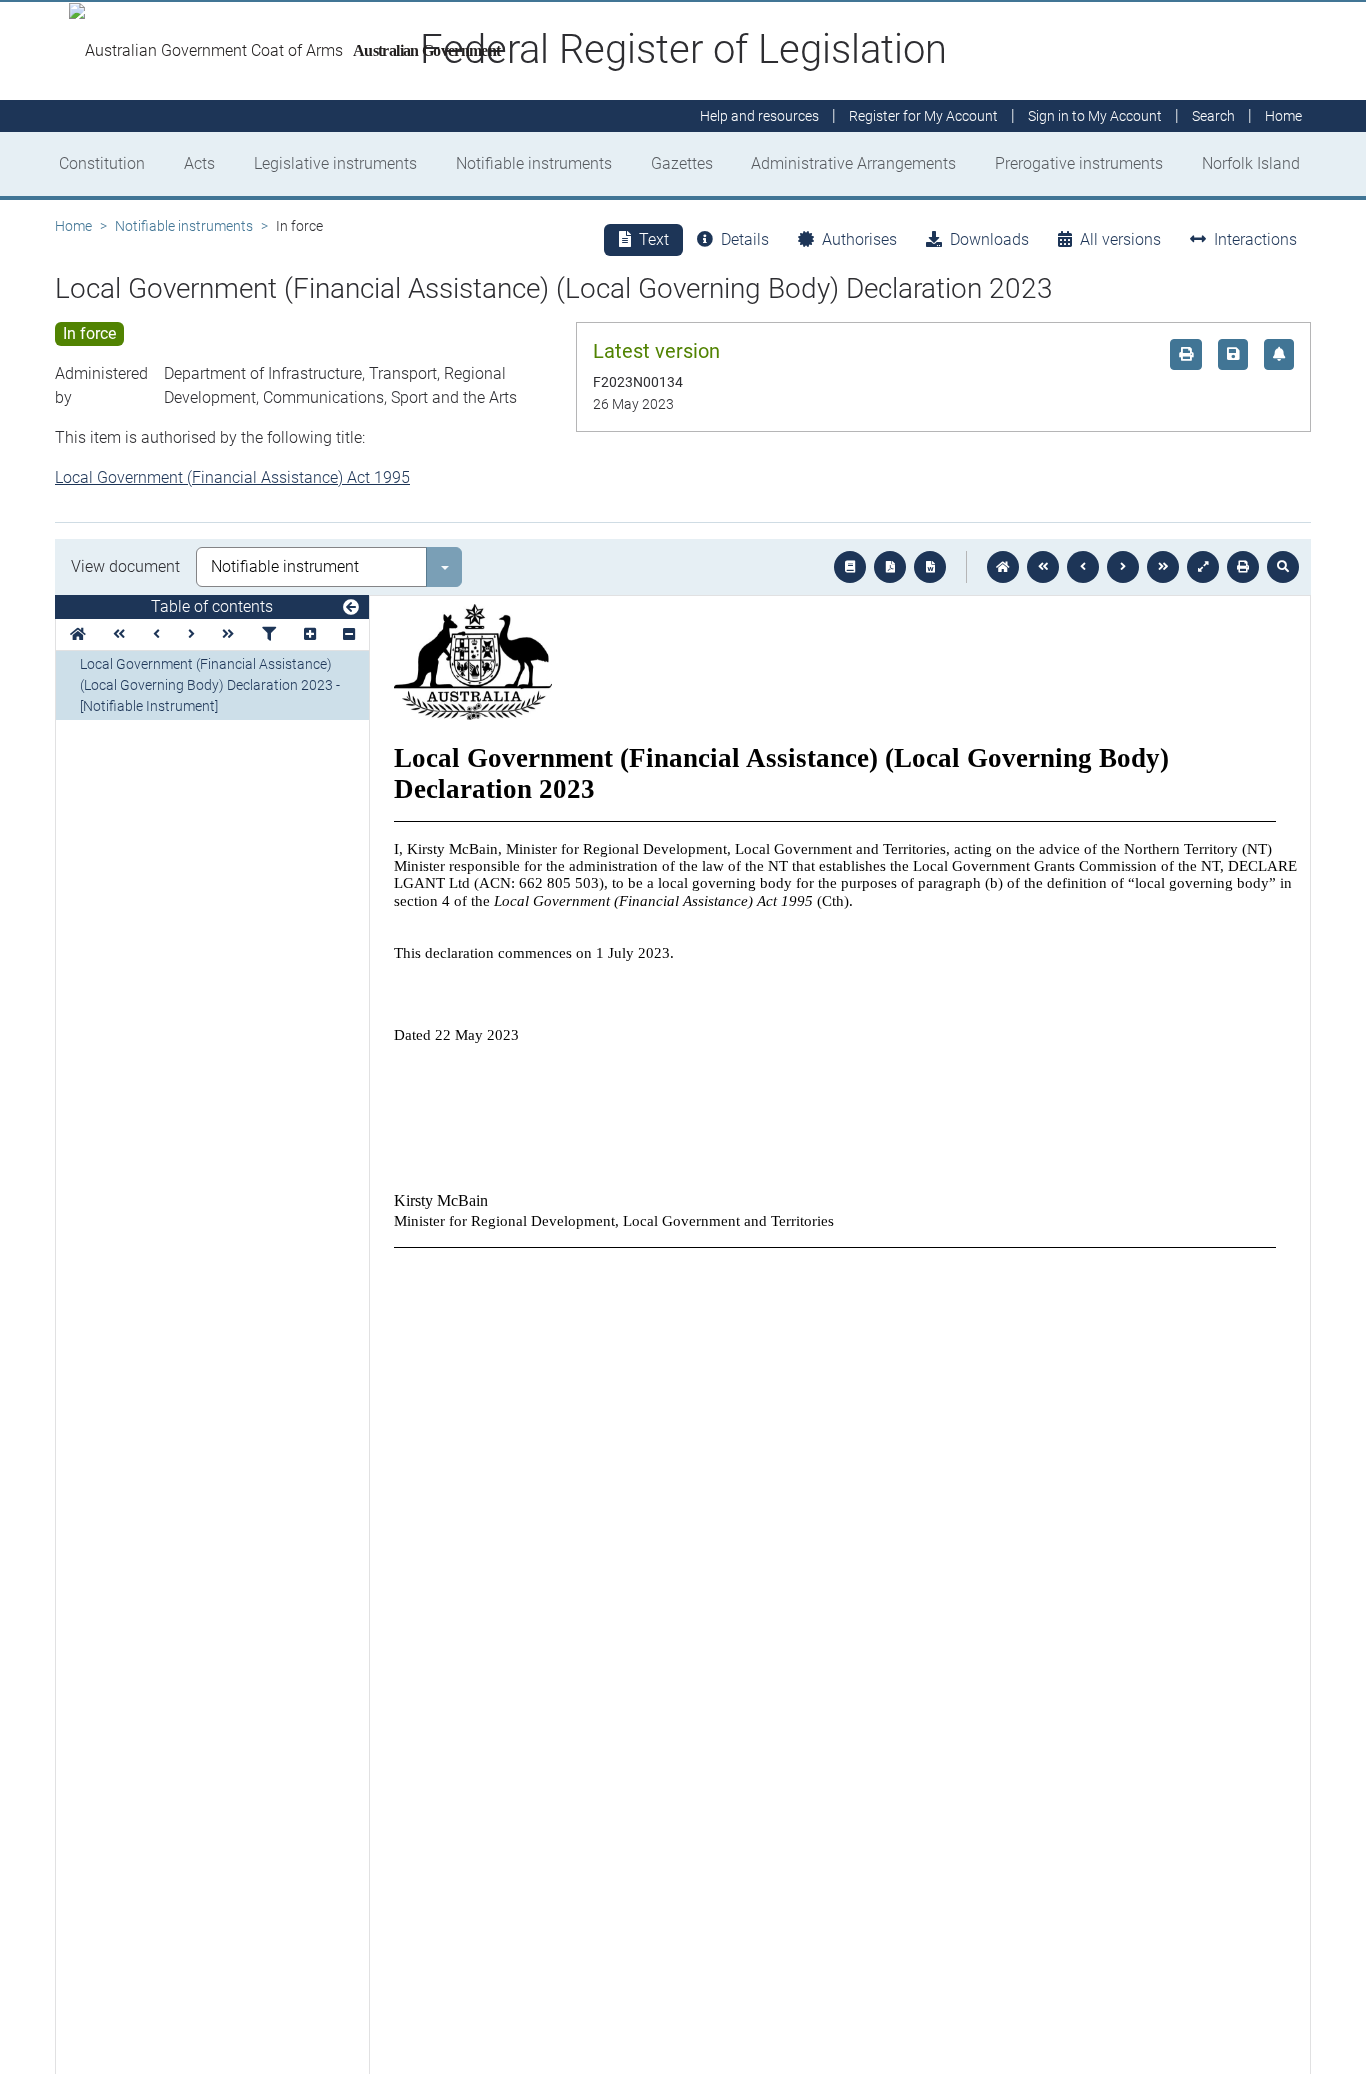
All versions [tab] (1120, 239)
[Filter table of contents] (269, 634)
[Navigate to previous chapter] (1043, 567)
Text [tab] (654, 239)
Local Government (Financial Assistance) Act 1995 (232, 477)
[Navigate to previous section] (1083, 567)
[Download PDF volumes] (890, 567)
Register (923, 116)
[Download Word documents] (930, 567)
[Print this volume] (1243, 567)
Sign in (1095, 116)
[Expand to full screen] (1203, 567)
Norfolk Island (1251, 163)
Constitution (102, 163)
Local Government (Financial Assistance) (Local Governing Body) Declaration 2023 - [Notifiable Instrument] (210, 685)
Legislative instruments (335, 163)
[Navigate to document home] (1003, 567)
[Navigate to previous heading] (156, 634)
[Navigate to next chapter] (1163, 567)
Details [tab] (745, 239)
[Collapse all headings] (349, 634)
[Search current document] (1283, 567)
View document (125, 566)
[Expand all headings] (310, 634)
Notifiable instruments (534, 163)
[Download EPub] (850, 567)
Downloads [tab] (989, 239)
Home (73, 226)
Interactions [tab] (1255, 239)
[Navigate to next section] (1123, 567)
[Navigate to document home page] (78, 634)
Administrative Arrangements (853, 163)
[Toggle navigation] (351, 608)
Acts (199, 163)
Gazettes (682, 163)
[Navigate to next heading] (191, 634)
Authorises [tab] (859, 239)
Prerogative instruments (1079, 163)
